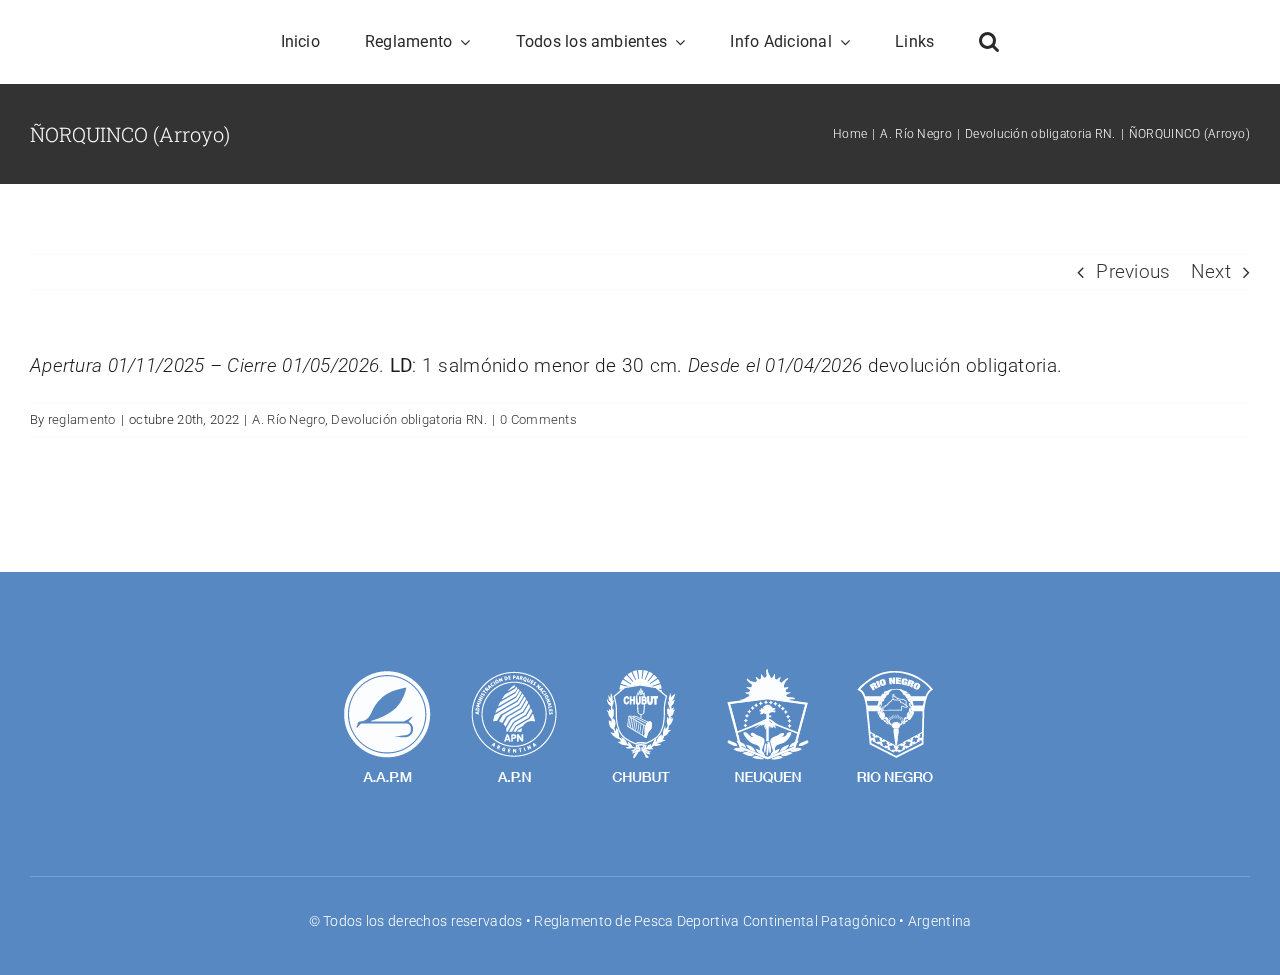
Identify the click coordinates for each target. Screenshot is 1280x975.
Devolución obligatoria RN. (408, 419)
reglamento (82, 419)
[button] (989, 42)
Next (1211, 271)
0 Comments (538, 419)
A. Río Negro (288, 419)
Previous (1133, 271)
